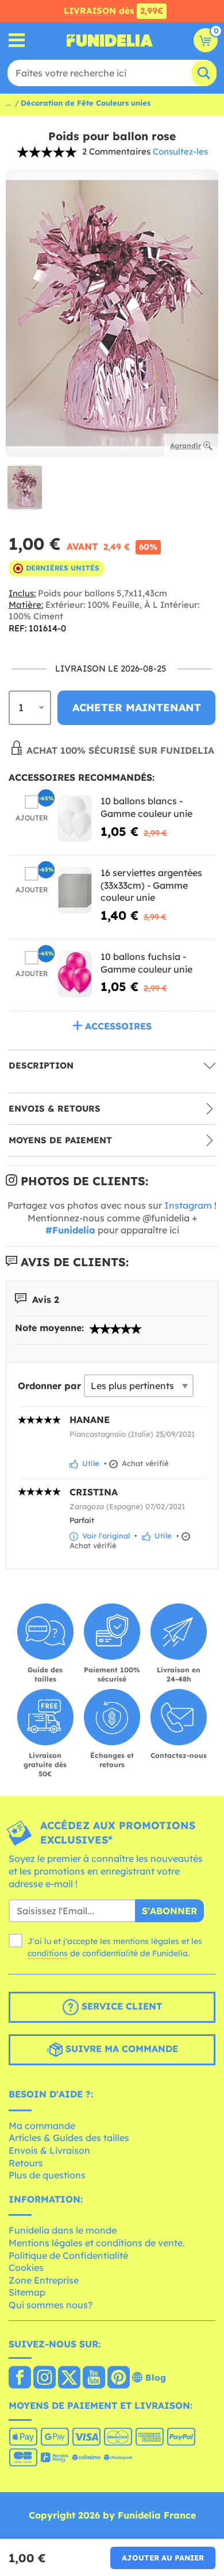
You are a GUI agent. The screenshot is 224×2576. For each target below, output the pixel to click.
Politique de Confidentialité (68, 2255)
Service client (120, 2006)
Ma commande (42, 2126)
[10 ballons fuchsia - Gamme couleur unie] (75, 974)
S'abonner (169, 1911)
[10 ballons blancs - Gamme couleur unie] (75, 818)
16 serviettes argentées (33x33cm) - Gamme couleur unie (151, 885)
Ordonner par (49, 1386)
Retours (26, 2163)
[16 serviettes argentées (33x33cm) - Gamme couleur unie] (75, 890)
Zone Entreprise (44, 2280)
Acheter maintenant (137, 707)
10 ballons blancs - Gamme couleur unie (146, 807)
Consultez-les (180, 151)
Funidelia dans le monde (63, 2230)
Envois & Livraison (49, 2150)
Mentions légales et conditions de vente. (97, 2243)
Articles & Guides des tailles (69, 2138)
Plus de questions (47, 2175)
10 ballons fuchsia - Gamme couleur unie (146, 963)
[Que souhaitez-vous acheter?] (17, 41)
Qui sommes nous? (51, 2305)
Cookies (26, 2268)
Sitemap (27, 2292)
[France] (20, 2378)
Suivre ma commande (120, 2049)
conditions (48, 1953)
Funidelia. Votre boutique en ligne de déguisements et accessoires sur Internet (110, 40)
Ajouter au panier (163, 2558)
